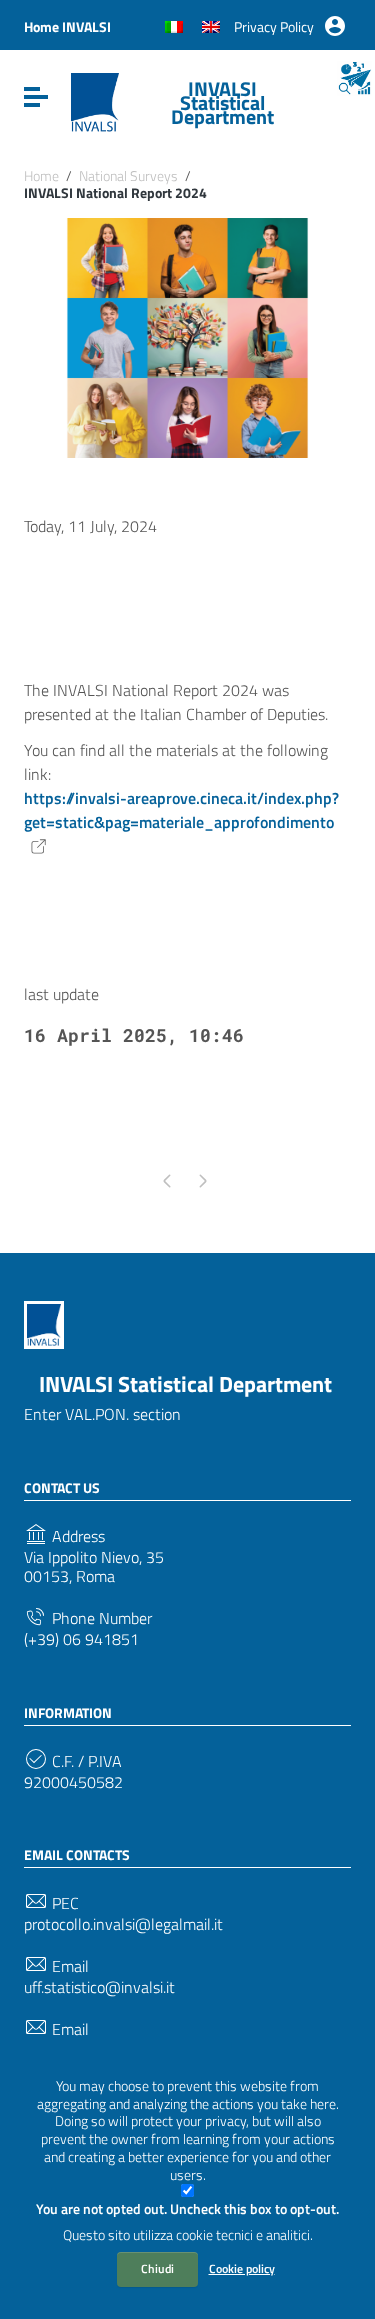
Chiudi (157, 2268)
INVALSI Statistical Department (222, 102)
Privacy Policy (274, 26)
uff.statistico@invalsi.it (99, 1987)
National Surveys (128, 176)
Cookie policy (242, 2268)
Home (41, 176)
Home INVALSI (67, 26)
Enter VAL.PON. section (102, 1414)
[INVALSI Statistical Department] (95, 101)
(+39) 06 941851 (81, 1639)
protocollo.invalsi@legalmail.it (123, 1924)
